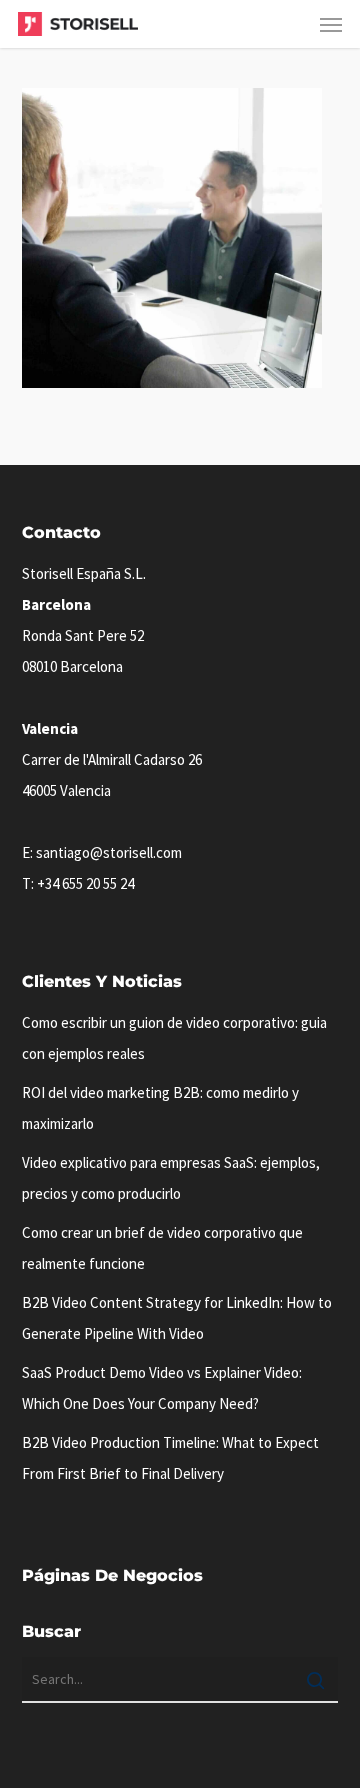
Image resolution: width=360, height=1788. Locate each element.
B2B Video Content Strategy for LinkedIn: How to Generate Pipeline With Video (177, 1318)
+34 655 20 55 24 (85, 883)
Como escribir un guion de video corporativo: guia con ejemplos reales (174, 1038)
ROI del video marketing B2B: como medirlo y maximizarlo (160, 1108)
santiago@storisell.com (109, 852)
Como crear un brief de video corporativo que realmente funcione (162, 1248)
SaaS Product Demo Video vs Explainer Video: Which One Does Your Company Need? (162, 1388)
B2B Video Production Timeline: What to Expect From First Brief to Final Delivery (170, 1458)
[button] (331, 24)
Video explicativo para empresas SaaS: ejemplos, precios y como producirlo (171, 1178)
